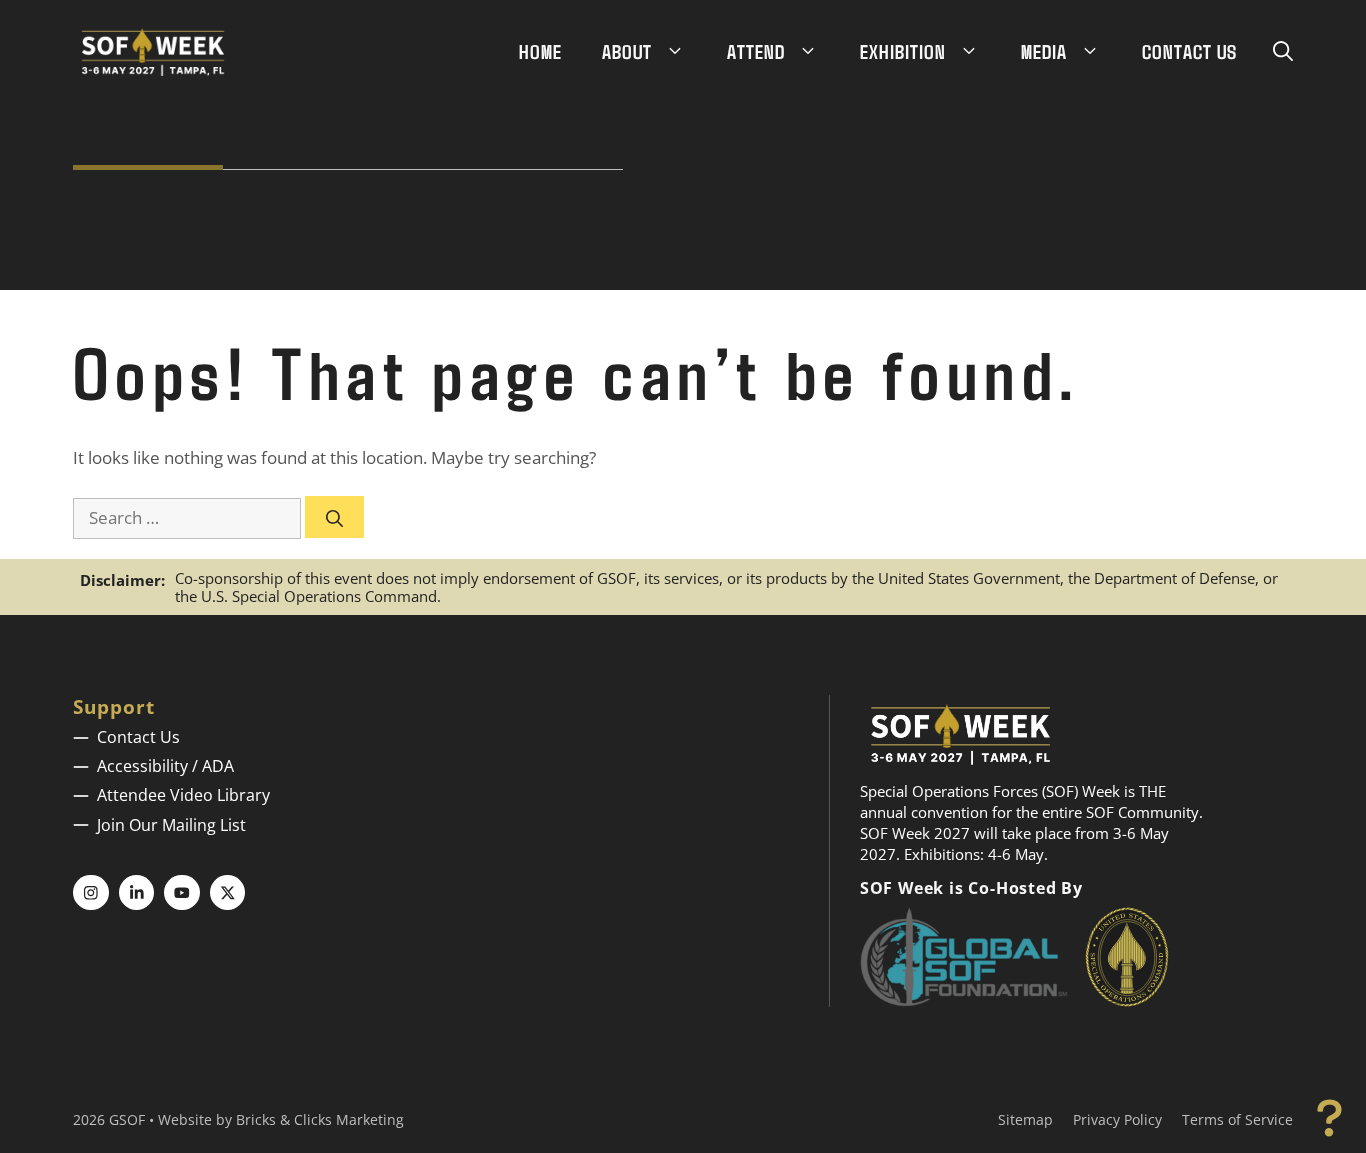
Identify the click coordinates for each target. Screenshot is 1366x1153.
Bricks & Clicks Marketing (320, 1119)
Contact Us (1189, 51)
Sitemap (1025, 1119)
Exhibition (903, 51)
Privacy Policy (1117, 1119)
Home (540, 51)
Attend (756, 51)
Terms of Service (1237, 1119)
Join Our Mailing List (171, 825)
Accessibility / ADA (165, 766)
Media (1044, 51)
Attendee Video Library (183, 795)
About (627, 51)
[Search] (334, 517)
